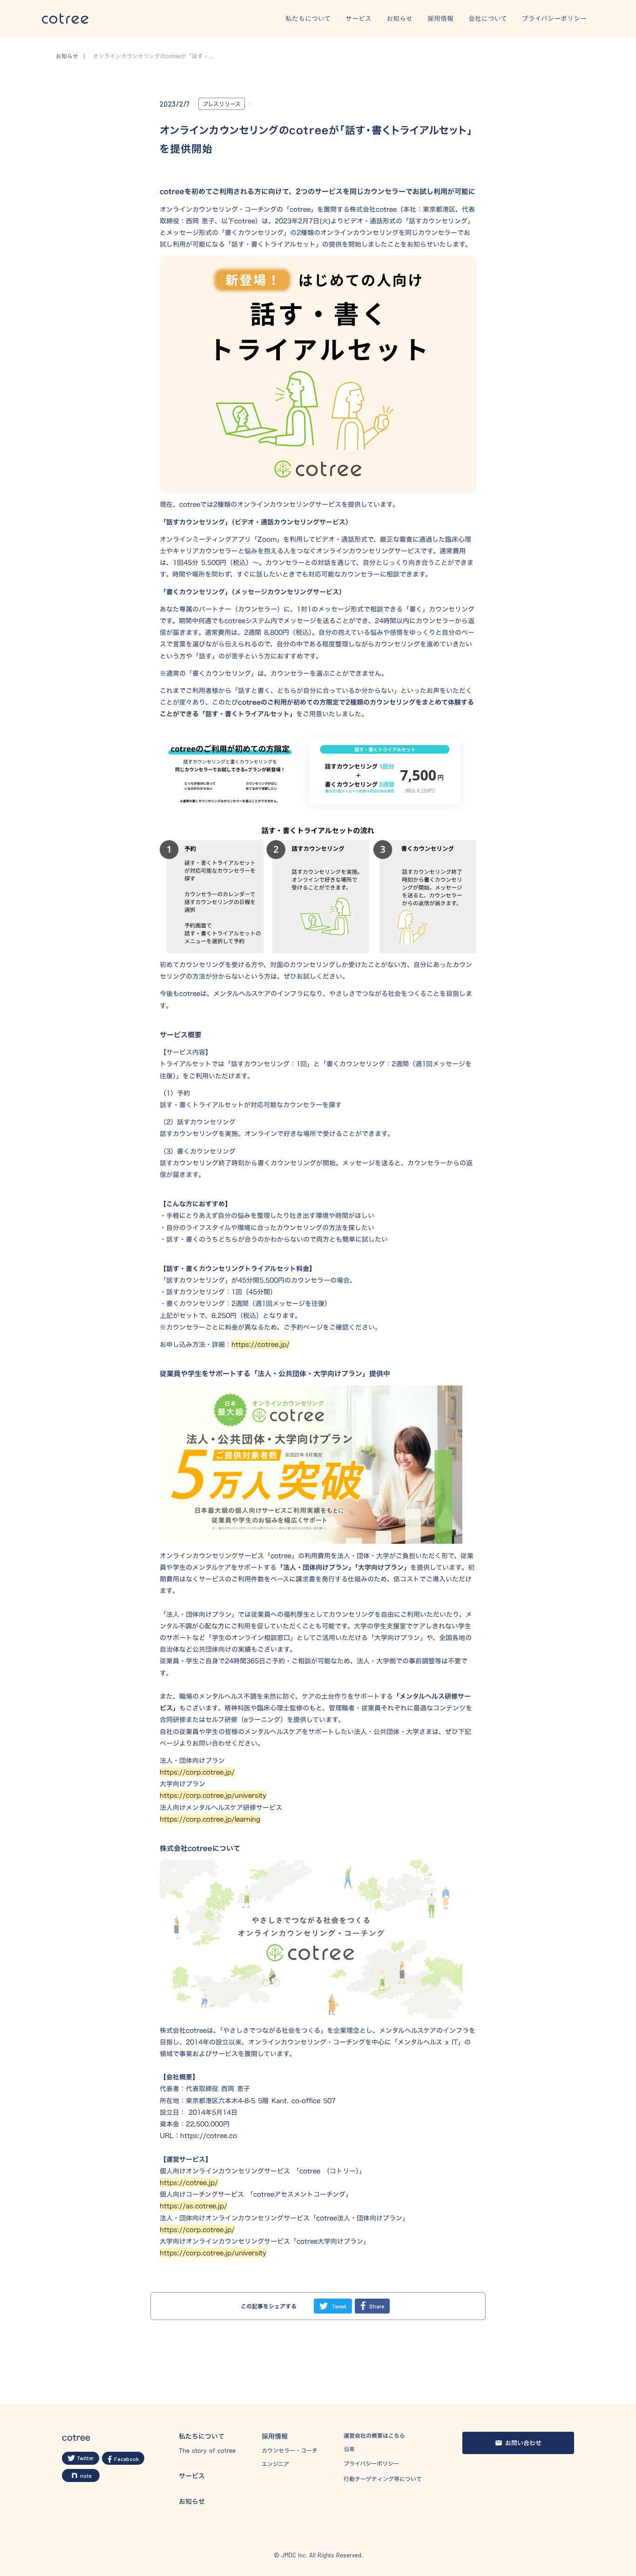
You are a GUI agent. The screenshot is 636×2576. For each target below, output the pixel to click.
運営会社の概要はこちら (374, 2436)
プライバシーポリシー (554, 19)
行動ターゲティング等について (383, 2479)
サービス (359, 19)
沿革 (349, 2449)
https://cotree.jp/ (260, 1344)
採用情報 (440, 19)
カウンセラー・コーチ (290, 2451)
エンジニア (275, 2464)
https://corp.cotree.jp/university (213, 1795)
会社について (488, 19)
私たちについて (308, 19)
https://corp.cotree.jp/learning (210, 1819)
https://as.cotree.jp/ (193, 2206)
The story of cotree (207, 2451)
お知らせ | (73, 56)
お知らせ (399, 19)
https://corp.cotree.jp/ (197, 1772)
